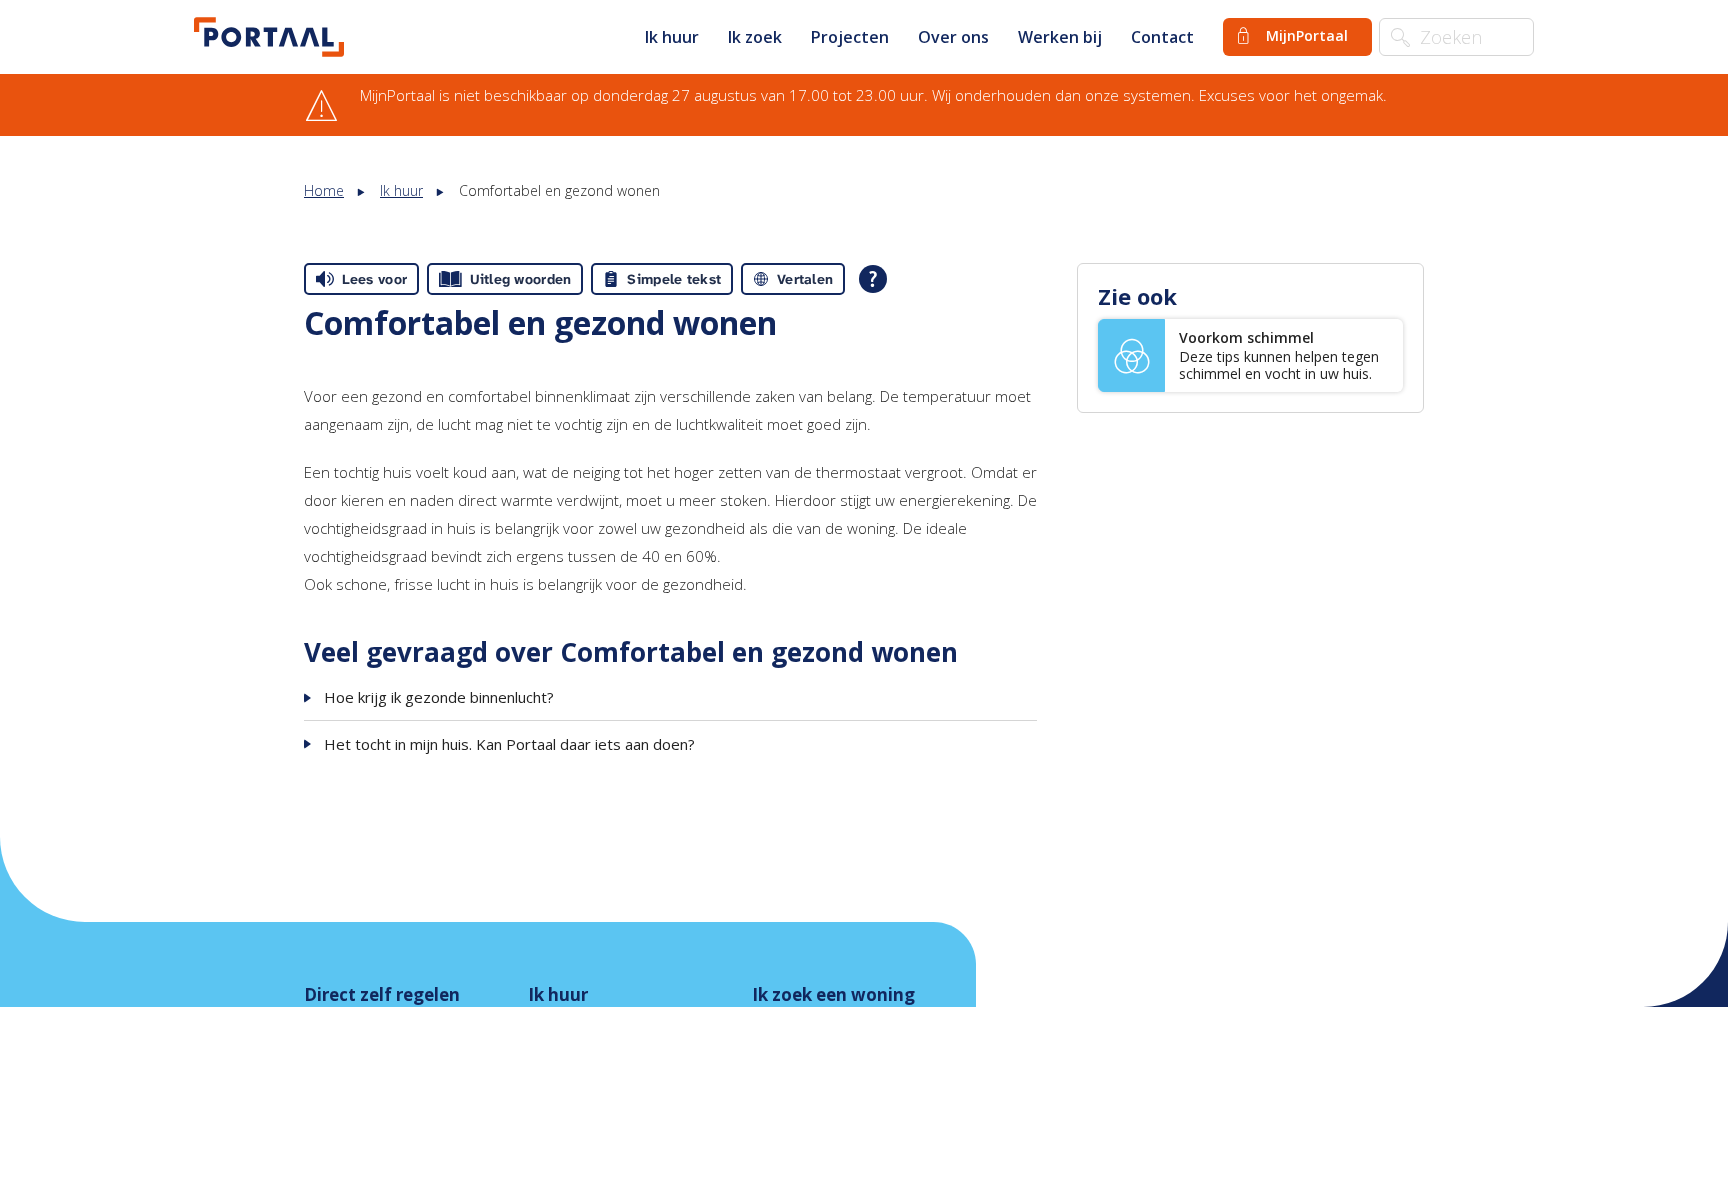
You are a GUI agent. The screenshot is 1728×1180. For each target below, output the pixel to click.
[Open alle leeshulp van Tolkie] (873, 279)
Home (324, 190)
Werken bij (1060, 37)
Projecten (850, 37)
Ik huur (672, 37)
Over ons (953, 37)
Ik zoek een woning (833, 994)
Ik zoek (755, 37)
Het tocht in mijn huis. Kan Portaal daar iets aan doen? (509, 744)
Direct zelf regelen (382, 994)
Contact (1162, 37)
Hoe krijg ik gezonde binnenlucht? (439, 697)
